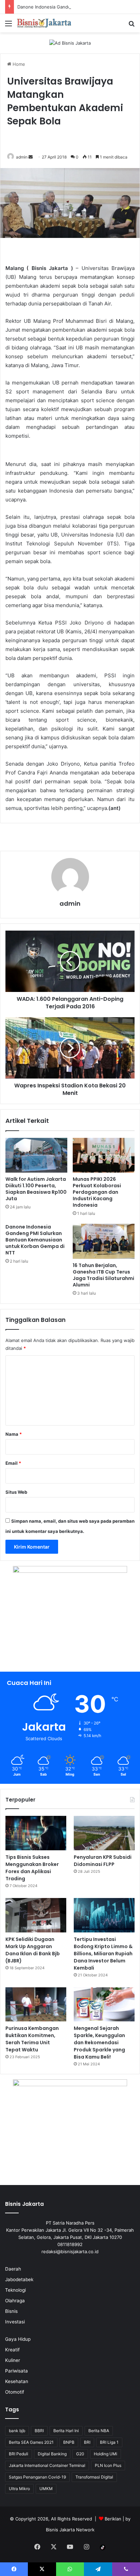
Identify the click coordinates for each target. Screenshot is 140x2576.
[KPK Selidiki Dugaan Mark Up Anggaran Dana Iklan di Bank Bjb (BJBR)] (36, 1915)
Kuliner (13, 2360)
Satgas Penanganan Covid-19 (37, 2477)
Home (18, 64)
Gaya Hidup (18, 2339)
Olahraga (15, 2301)
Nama (14, 1434)
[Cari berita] (132, 26)
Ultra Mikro (19, 2489)
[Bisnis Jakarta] (44, 23)
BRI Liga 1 (109, 2442)
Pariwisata (16, 2371)
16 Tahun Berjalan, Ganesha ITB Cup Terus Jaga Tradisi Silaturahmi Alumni (103, 1275)
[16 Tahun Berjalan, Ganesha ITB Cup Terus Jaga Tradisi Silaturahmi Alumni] (104, 1241)
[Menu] (8, 26)
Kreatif (12, 2350)
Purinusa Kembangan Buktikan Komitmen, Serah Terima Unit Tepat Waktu (32, 2039)
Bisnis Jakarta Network (70, 2530)
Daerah (13, 2269)
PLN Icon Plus (108, 2465)
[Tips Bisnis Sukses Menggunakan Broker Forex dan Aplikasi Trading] (36, 1833)
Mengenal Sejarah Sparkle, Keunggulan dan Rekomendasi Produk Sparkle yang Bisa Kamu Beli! (99, 2043)
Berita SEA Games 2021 (31, 2442)
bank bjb (17, 2431)
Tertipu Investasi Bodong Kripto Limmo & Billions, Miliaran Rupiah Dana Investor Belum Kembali (103, 1954)
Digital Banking (52, 2454)
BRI (87, 2442)
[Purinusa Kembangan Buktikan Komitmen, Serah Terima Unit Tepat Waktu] (36, 2005)
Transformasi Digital (94, 2477)
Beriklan (113, 2519)
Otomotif (15, 2392)
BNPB (69, 2442)
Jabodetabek (19, 2279)
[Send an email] (31, 157)
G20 (80, 2454)
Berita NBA (99, 2431)
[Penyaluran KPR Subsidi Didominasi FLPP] (104, 1833)
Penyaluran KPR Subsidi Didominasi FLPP (103, 1861)
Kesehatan (17, 2381)
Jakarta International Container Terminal (47, 2465)
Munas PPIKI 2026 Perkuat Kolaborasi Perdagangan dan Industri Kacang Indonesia (97, 1192)
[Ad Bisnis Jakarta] (70, 43)
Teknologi (15, 2290)
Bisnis (11, 2311)
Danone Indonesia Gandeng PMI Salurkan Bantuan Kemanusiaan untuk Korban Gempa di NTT (35, 1240)
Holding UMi (106, 2454)
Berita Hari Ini (66, 2431)
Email (13, 1463)
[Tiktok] (103, 2547)
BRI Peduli (19, 2454)
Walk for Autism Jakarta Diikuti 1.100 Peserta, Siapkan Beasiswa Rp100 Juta (36, 1189)
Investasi (15, 2322)
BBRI (39, 2431)
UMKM (46, 2489)
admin (22, 157)
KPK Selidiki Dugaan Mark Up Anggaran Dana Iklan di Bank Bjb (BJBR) (33, 1950)
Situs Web (16, 1492)
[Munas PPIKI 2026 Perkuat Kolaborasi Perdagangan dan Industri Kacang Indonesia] (104, 1155)
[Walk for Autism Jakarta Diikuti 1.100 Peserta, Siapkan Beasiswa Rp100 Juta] (36, 1155)
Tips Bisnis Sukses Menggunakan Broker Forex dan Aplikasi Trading (32, 1868)
